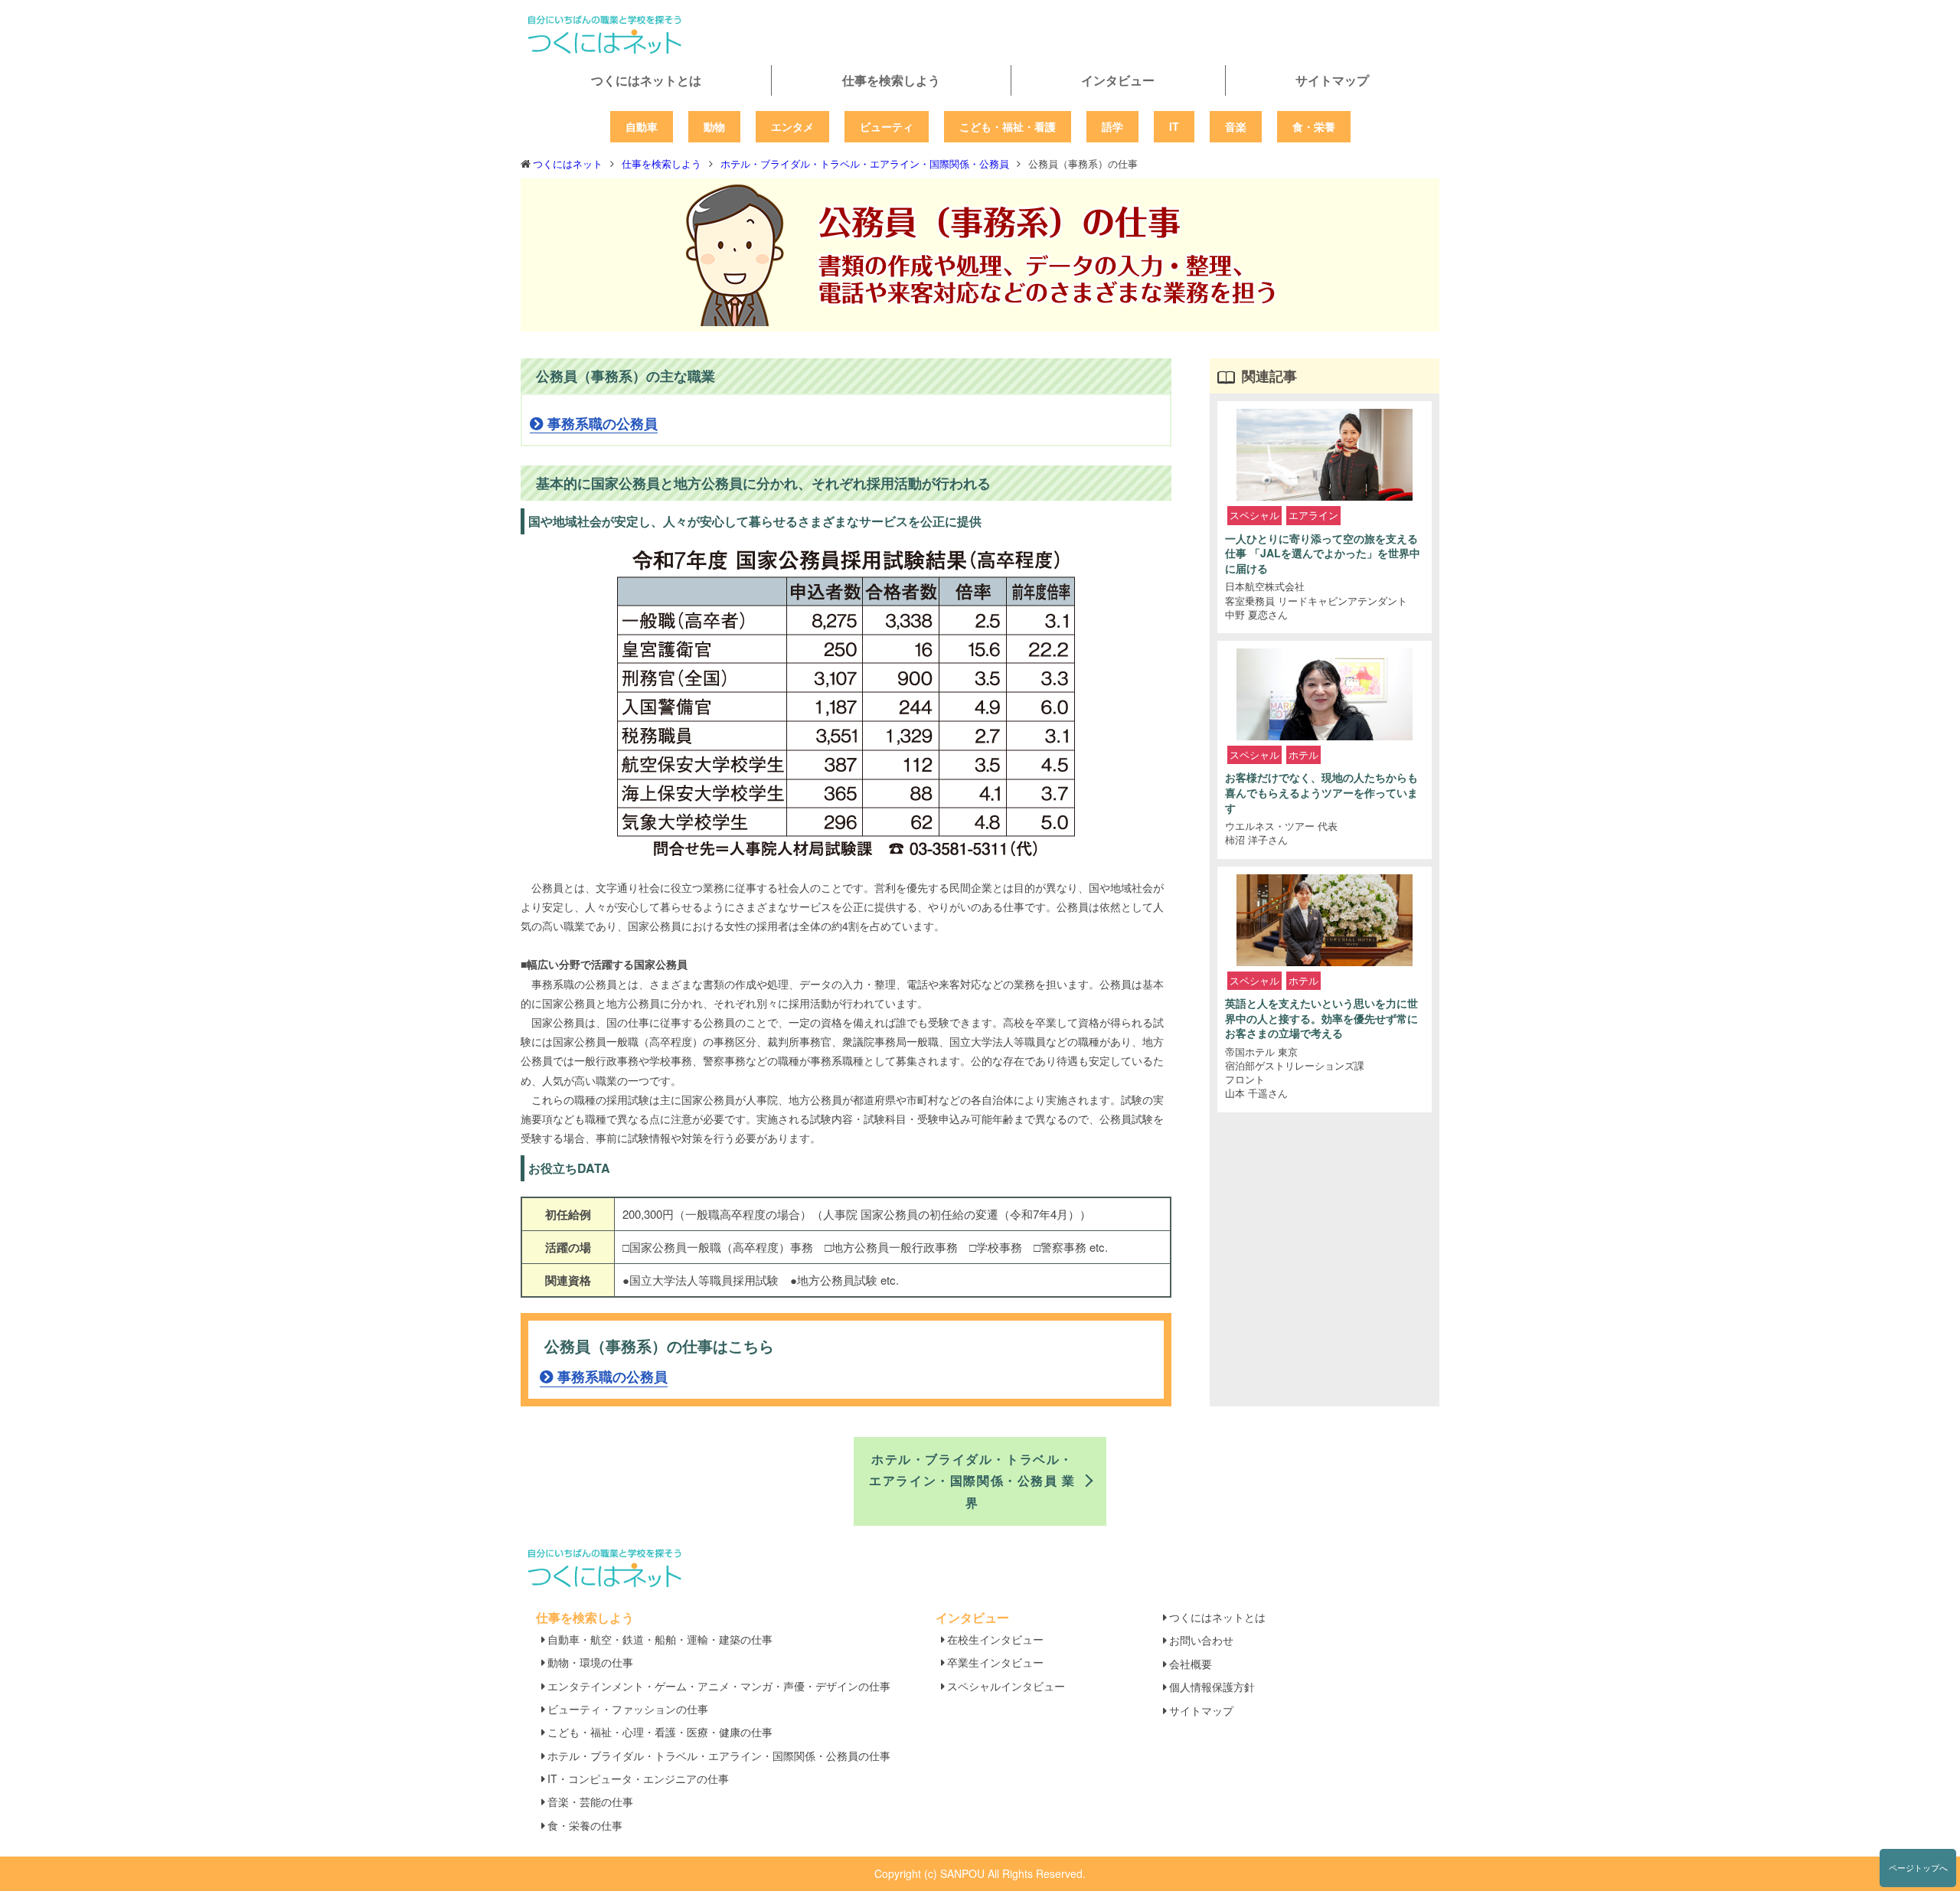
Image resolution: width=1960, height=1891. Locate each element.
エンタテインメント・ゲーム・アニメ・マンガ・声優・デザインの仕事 (719, 1686)
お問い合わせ (1201, 1640)
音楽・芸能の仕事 (590, 1801)
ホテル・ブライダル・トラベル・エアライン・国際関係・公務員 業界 (972, 1481)
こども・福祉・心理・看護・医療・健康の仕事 (660, 1732)
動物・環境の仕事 (590, 1662)
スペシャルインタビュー (1006, 1686)
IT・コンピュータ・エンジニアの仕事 (638, 1778)
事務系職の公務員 (603, 423)
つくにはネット (568, 163)
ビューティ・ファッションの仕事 (628, 1709)
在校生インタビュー (995, 1639)
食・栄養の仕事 (585, 1825)
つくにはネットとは (646, 80)
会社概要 (1191, 1664)
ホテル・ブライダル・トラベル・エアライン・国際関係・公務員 (865, 163)
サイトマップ (1332, 80)
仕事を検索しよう (891, 80)
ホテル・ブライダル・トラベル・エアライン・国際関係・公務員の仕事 (719, 1755)
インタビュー (1118, 80)
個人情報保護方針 (1212, 1687)
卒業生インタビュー (995, 1662)
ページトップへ (1918, 1867)
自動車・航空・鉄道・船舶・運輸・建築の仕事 (660, 1639)
